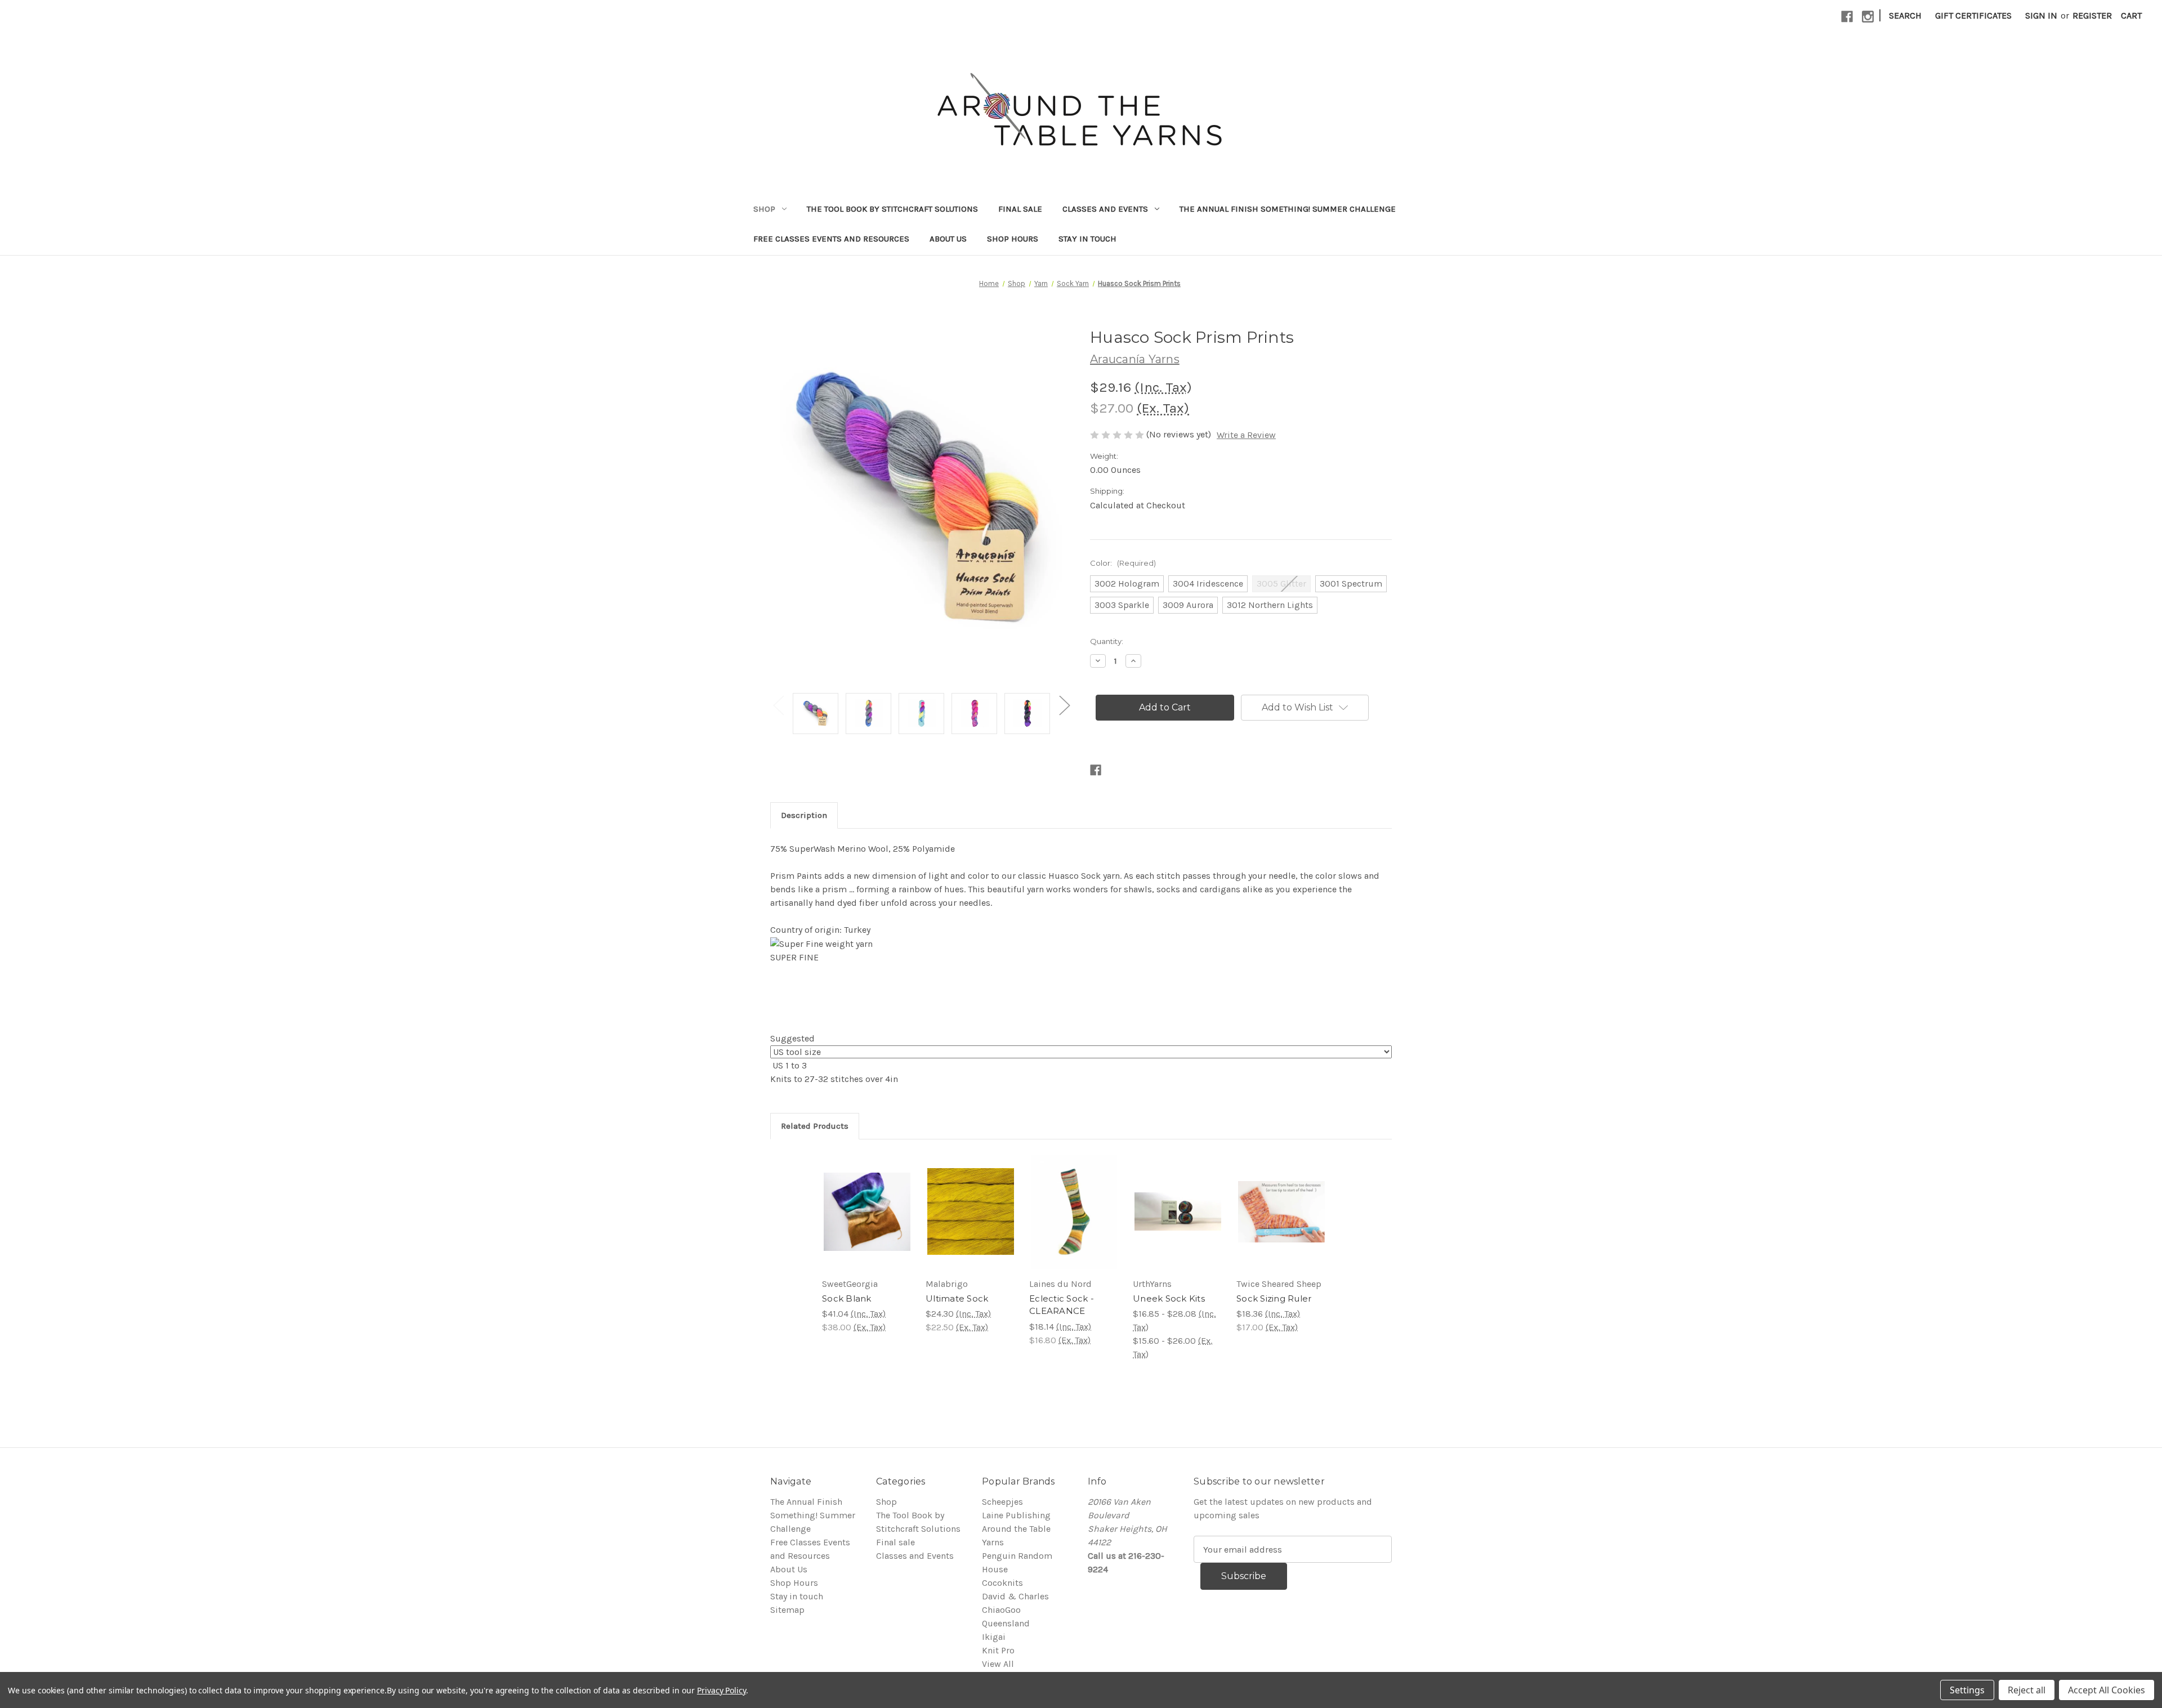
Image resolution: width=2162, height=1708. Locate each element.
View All (998, 1664)
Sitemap (787, 1610)
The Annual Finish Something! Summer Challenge (1288, 209)
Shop (764, 209)
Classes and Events (1105, 209)
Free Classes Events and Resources (831, 239)
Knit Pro (998, 1650)
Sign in (2041, 15)
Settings (1967, 1690)
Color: (1123, 563)
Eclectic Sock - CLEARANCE (1062, 1305)
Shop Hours (1013, 239)
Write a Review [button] (1246, 435)
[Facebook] (1847, 17)
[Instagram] (1868, 17)
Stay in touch (1087, 239)
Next (1064, 705)
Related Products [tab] (815, 1126)
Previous (778, 705)
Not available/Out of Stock (1075, 1211)
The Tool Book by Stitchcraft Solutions (892, 209)
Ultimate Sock (957, 1298)
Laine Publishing (1016, 1515)
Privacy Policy (722, 1690)
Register (2092, 15)
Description (804, 815)
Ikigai (994, 1637)
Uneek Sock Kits (1169, 1298)
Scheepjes (1002, 1502)
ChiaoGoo (1001, 1610)
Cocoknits (1002, 1583)
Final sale (1020, 209)
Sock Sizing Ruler (1274, 1298)
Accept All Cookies (2107, 1690)
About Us (948, 239)
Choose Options (867, 1211)
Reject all (2027, 1690)
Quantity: (1107, 641)
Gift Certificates (1973, 15)
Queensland (1006, 1623)
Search (1905, 15)
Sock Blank (847, 1298)
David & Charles (1015, 1596)
